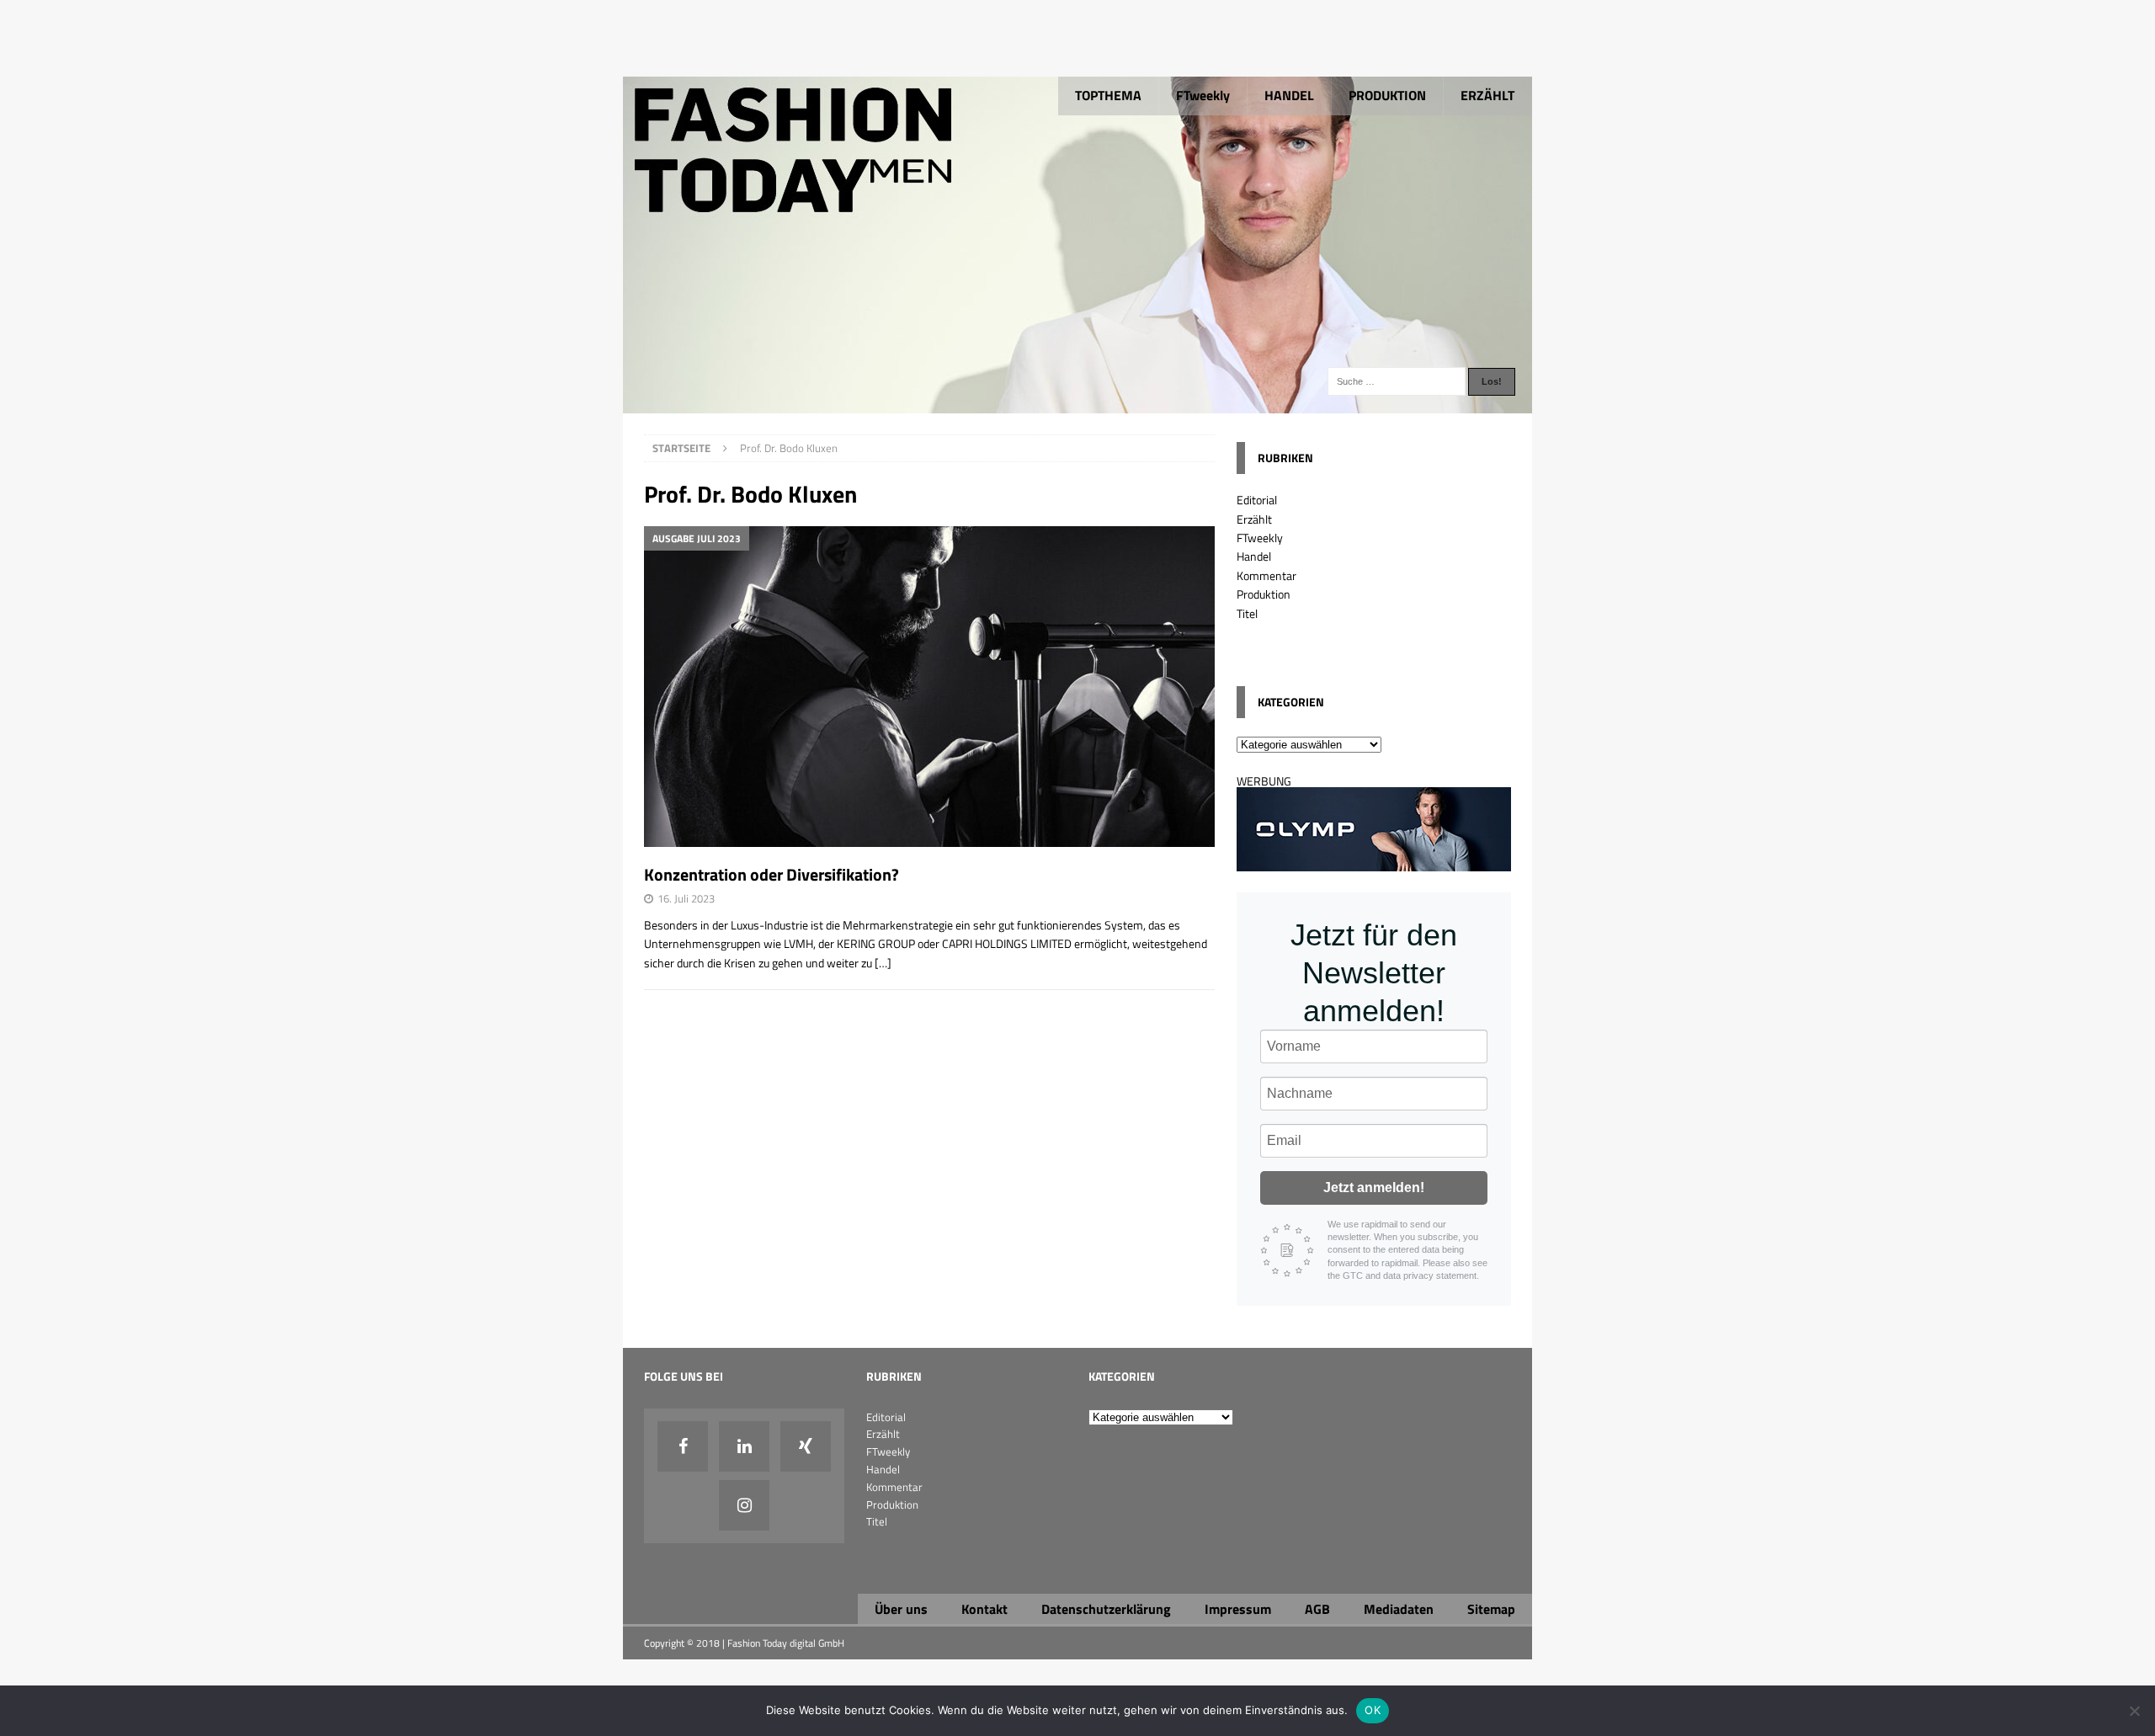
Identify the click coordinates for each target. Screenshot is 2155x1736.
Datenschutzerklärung (1106, 1609)
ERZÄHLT (1487, 95)
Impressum (1238, 1609)
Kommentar (1266, 575)
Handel (1254, 556)
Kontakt (984, 1609)
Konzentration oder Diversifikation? (772, 874)
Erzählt (1254, 519)
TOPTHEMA (1108, 95)
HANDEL (1289, 95)
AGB (1317, 1609)
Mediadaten (1399, 1609)
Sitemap (1491, 1609)
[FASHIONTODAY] (1077, 404)
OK (1373, 1710)
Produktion (1264, 594)
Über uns (901, 1609)
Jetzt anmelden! (1374, 1188)
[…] (883, 963)
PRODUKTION (1387, 95)
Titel (1247, 613)
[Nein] (2134, 1711)
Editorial (1257, 500)
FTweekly (1203, 95)
